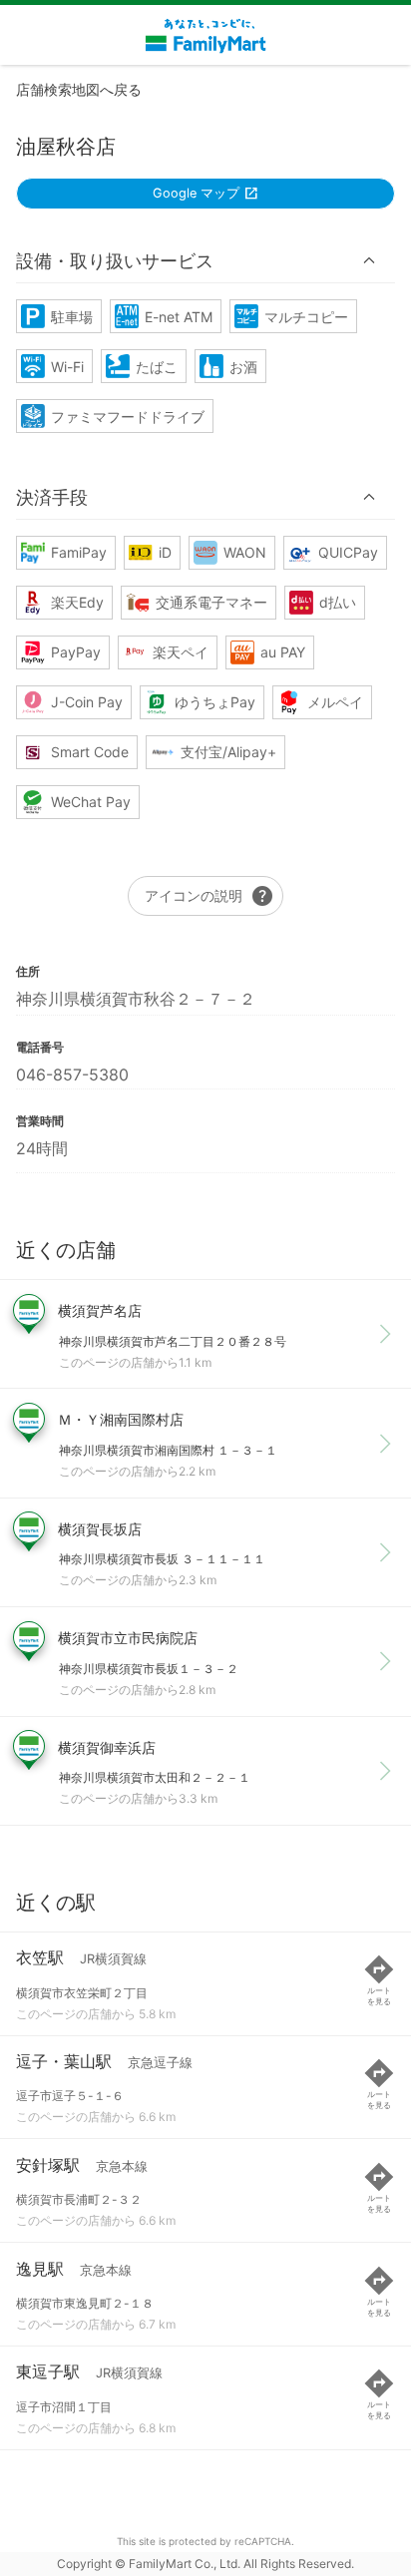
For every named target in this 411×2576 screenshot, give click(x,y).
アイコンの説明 (209, 896)
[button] (205, 260)
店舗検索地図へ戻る (79, 89)
